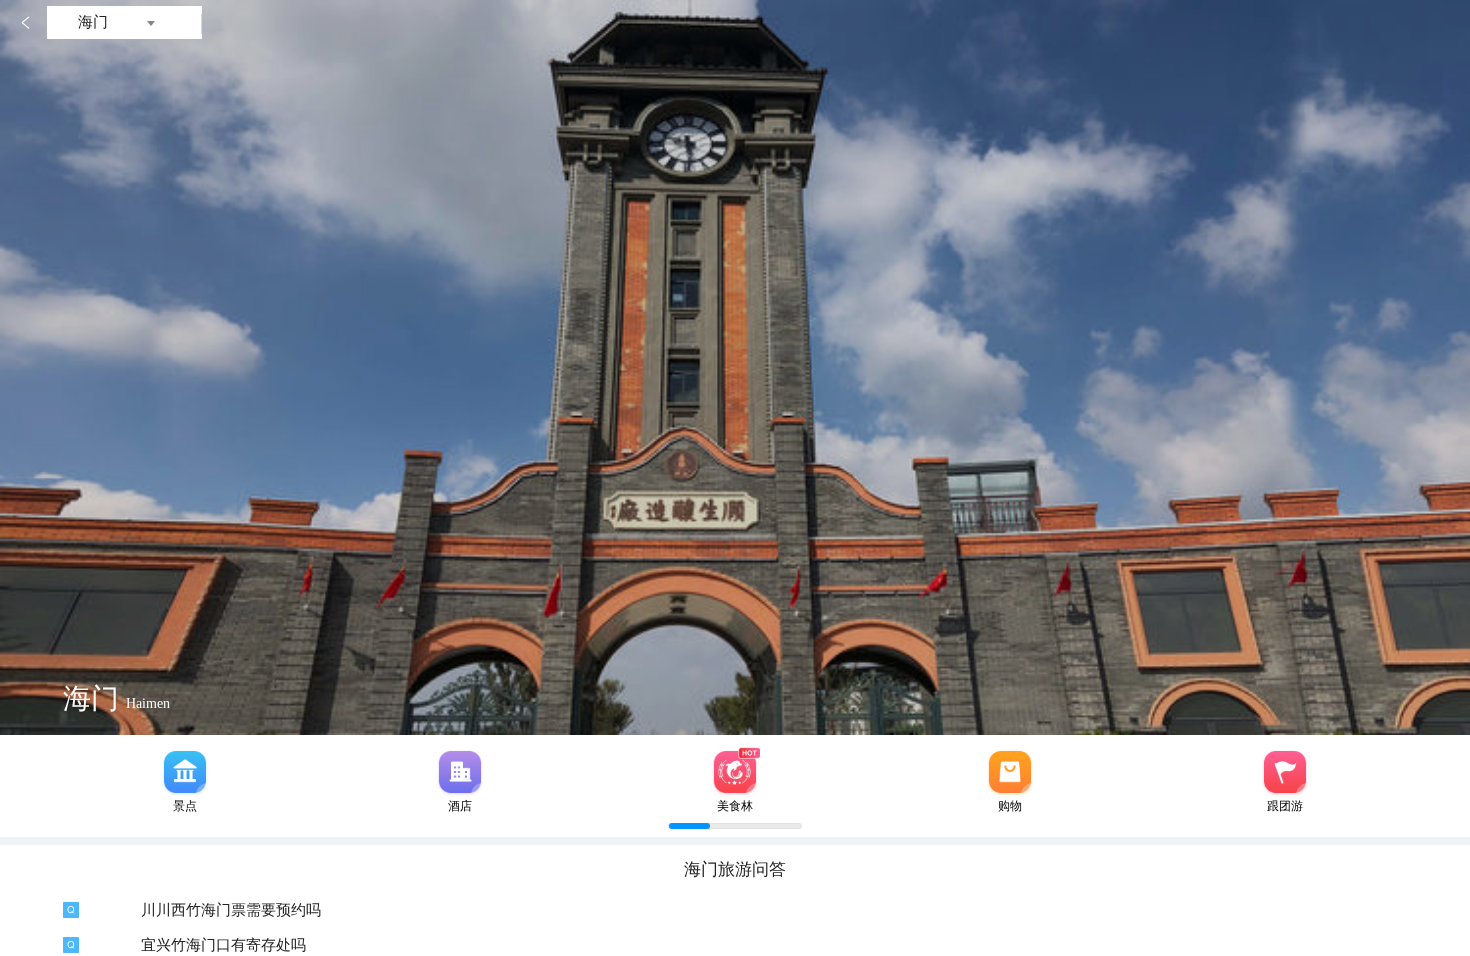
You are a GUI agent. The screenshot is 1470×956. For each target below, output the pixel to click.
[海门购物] (1010, 772)
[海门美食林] (735, 772)
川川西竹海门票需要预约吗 (231, 910)
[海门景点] (185, 772)
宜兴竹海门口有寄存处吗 (223, 945)
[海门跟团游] (1285, 772)
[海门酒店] (460, 772)
